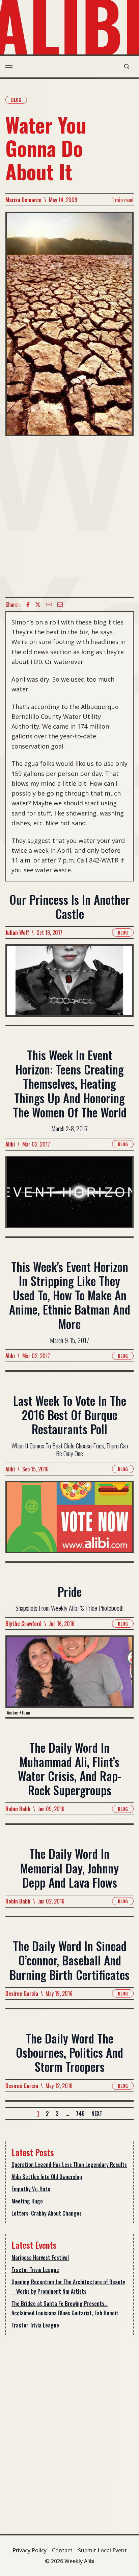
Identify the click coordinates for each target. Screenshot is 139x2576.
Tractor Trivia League (35, 2270)
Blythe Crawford (23, 1624)
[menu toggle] (9, 67)
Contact (62, 2550)
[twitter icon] (38, 605)
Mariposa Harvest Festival (40, 2258)
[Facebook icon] (28, 605)
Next (97, 2113)
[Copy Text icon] (49, 605)
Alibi (10, 1144)
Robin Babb (18, 1809)
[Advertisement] (69, 517)
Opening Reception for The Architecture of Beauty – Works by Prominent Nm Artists (68, 2287)
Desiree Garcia (22, 1993)
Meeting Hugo (27, 2201)
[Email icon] (60, 605)
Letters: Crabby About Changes (47, 2213)
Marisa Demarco (23, 200)
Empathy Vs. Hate (31, 2189)
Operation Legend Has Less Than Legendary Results (69, 2165)
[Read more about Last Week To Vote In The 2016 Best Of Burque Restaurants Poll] (69, 1521)
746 (80, 2113)
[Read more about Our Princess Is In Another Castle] (69, 985)
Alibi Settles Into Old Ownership (47, 2177)
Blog (16, 100)
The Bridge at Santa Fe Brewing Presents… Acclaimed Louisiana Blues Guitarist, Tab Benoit (65, 2308)
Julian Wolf (17, 932)
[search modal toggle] (127, 67)
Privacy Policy (30, 2550)
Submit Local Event (102, 2550)
